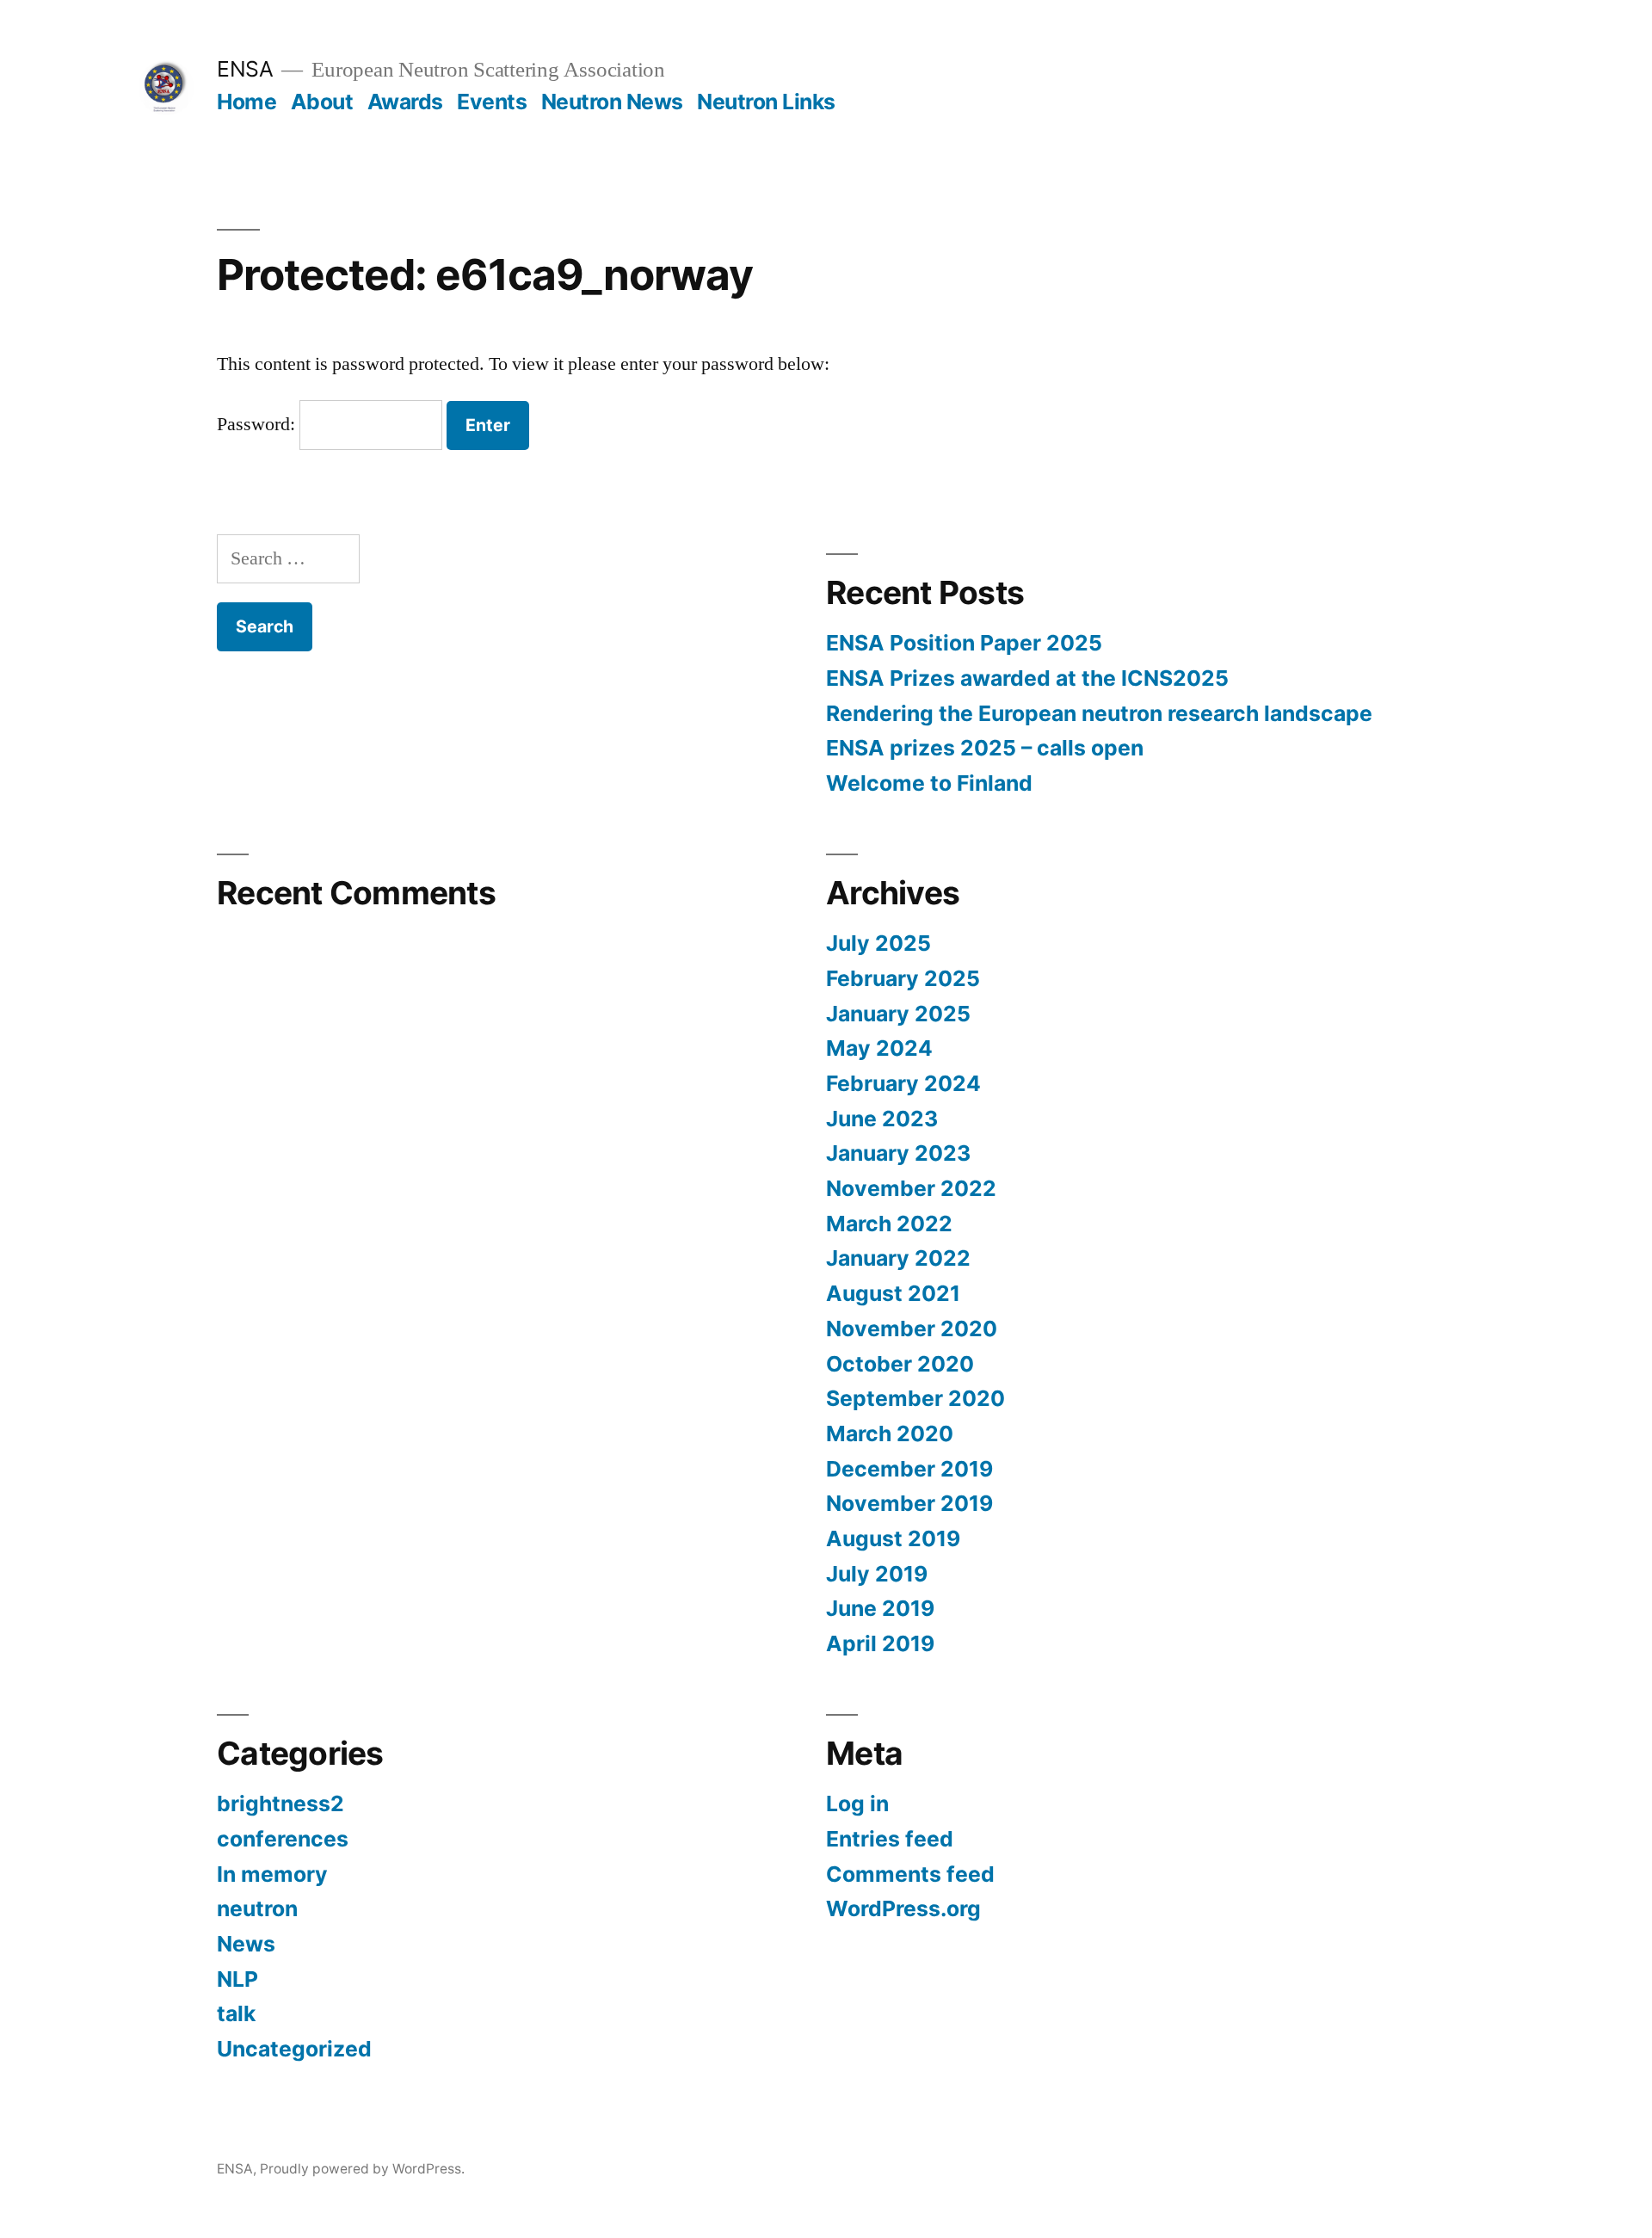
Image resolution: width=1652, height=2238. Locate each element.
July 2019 (877, 1574)
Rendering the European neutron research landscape (1099, 713)
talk (236, 2013)
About (322, 102)
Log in (857, 1803)
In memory (272, 1874)
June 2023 (882, 1119)
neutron (257, 1908)
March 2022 (889, 1224)
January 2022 (898, 1258)
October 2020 (900, 1364)
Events (492, 102)
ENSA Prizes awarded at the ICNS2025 (1027, 678)
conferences (283, 1839)
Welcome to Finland (929, 783)
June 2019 (880, 1608)
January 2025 (898, 1014)
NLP (237, 1979)
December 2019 (909, 1469)
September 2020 (915, 1398)
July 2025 (878, 943)
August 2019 (893, 1538)
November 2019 (909, 1503)
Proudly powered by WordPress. (362, 2169)
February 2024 (903, 1083)
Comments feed (910, 1874)
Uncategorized (294, 2049)
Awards (405, 102)
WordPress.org (903, 1908)
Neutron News (612, 102)
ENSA (245, 69)
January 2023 (898, 1153)
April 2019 (880, 1643)
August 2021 (893, 1293)
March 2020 (890, 1433)
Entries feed (890, 1839)
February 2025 (903, 978)
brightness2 (280, 1803)
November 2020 (912, 1329)
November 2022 (911, 1188)
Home (247, 102)
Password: (258, 424)
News (246, 1944)
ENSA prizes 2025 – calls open (985, 748)
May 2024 (879, 1048)
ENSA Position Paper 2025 (964, 643)
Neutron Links (766, 102)
